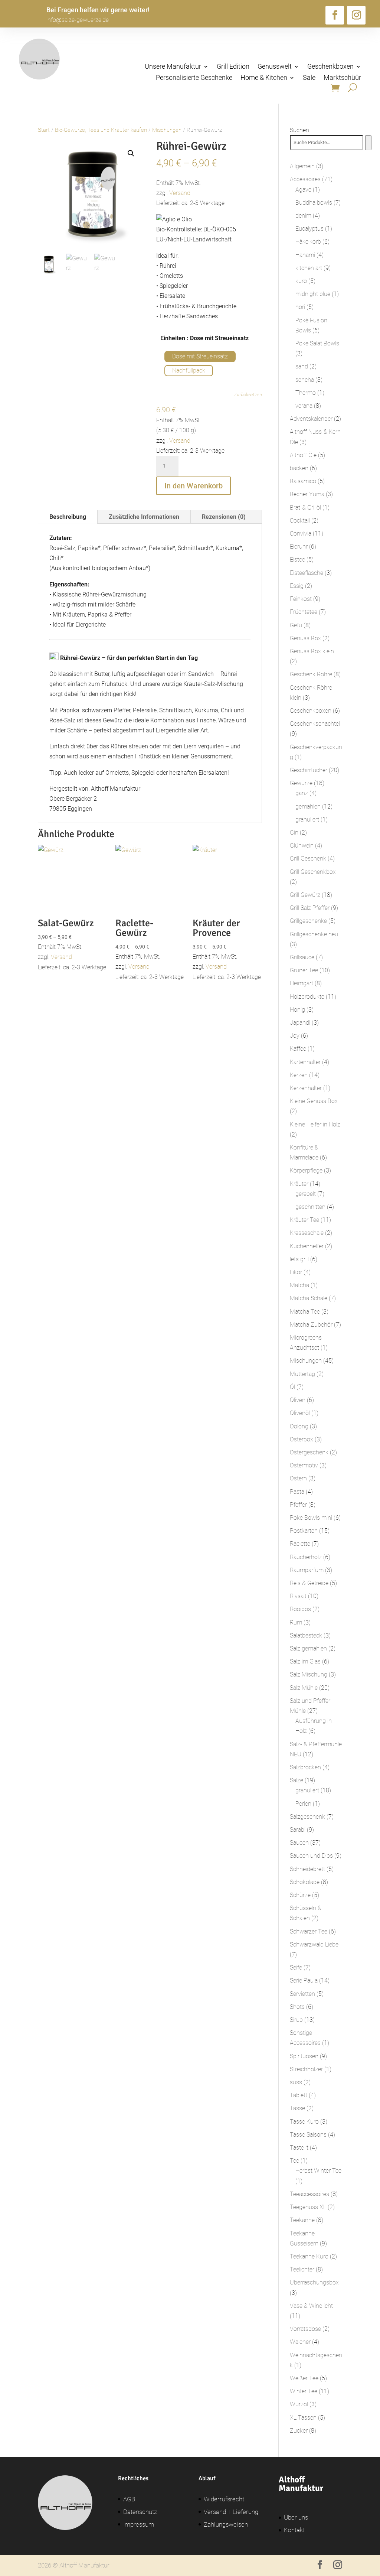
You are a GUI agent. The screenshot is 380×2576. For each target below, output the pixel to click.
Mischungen (167, 130)
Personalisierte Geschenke (194, 78)
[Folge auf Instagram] (356, 15)
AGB (129, 2499)
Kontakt (294, 2530)
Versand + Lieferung (231, 2512)
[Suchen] (368, 143)
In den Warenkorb (194, 486)
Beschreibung (68, 517)
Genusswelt (275, 67)
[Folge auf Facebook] (335, 15)
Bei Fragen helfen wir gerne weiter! (98, 10)
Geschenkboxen (330, 67)
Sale (309, 78)
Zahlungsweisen (226, 2524)
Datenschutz (140, 2512)
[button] (131, 153)
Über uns (296, 2517)
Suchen (299, 130)
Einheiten (173, 338)
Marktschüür (342, 78)
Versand (180, 193)
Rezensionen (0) (224, 517)
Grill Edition (233, 67)
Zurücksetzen (248, 395)
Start (44, 130)
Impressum (139, 2524)
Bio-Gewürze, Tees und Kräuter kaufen (101, 130)
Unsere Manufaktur (173, 67)
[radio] (200, 357)
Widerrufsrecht (224, 2499)
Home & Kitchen (264, 78)
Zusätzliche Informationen (144, 517)
